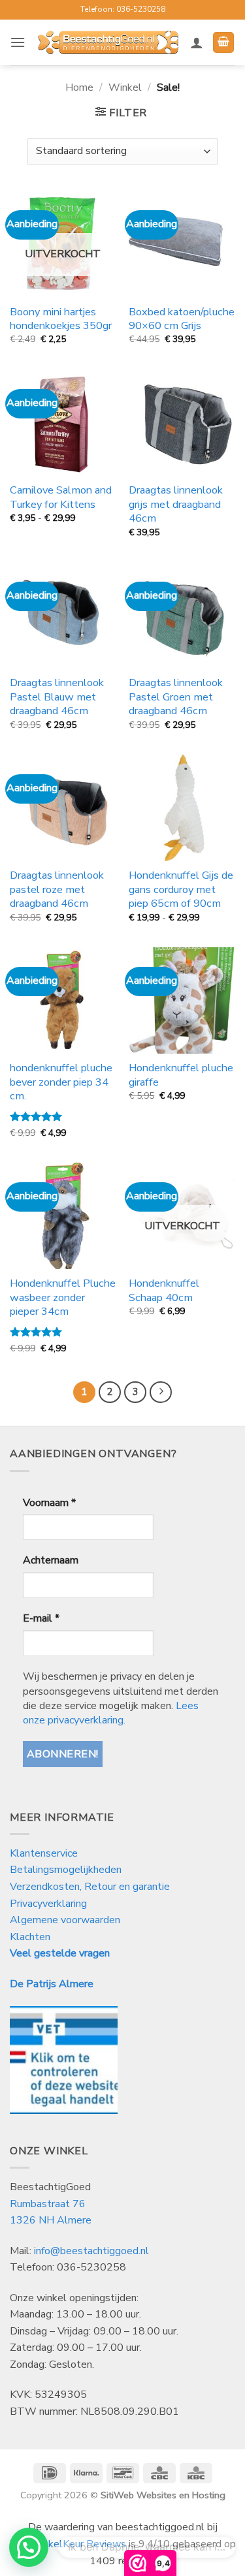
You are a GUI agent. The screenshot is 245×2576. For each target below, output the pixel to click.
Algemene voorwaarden (65, 1920)
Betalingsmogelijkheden (66, 1870)
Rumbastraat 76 (48, 2204)
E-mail (41, 1618)
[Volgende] (161, 1392)
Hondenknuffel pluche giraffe (181, 1075)
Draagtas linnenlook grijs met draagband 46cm (176, 504)
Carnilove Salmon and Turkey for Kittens (61, 497)
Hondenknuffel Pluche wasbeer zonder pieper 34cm (63, 1297)
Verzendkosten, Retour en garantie (90, 1887)
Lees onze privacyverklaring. (111, 1713)
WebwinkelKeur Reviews (68, 2544)
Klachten (30, 1937)
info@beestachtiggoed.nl (91, 2251)
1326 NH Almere (51, 2220)
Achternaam (51, 1560)
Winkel (125, 87)
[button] (18, 42)
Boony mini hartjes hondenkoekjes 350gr (61, 319)
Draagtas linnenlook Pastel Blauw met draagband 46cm (57, 697)
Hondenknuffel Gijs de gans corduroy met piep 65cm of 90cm (181, 889)
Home (79, 87)
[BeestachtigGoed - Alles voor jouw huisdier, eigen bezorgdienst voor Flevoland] (108, 42)
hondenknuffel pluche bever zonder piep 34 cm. (61, 1082)
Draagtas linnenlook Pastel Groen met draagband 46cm (176, 697)
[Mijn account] (197, 42)
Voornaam (49, 1503)
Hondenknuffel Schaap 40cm (164, 1291)
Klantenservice (45, 1853)
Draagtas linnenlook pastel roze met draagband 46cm (57, 889)
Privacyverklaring (48, 1904)
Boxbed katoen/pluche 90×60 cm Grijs (182, 319)
